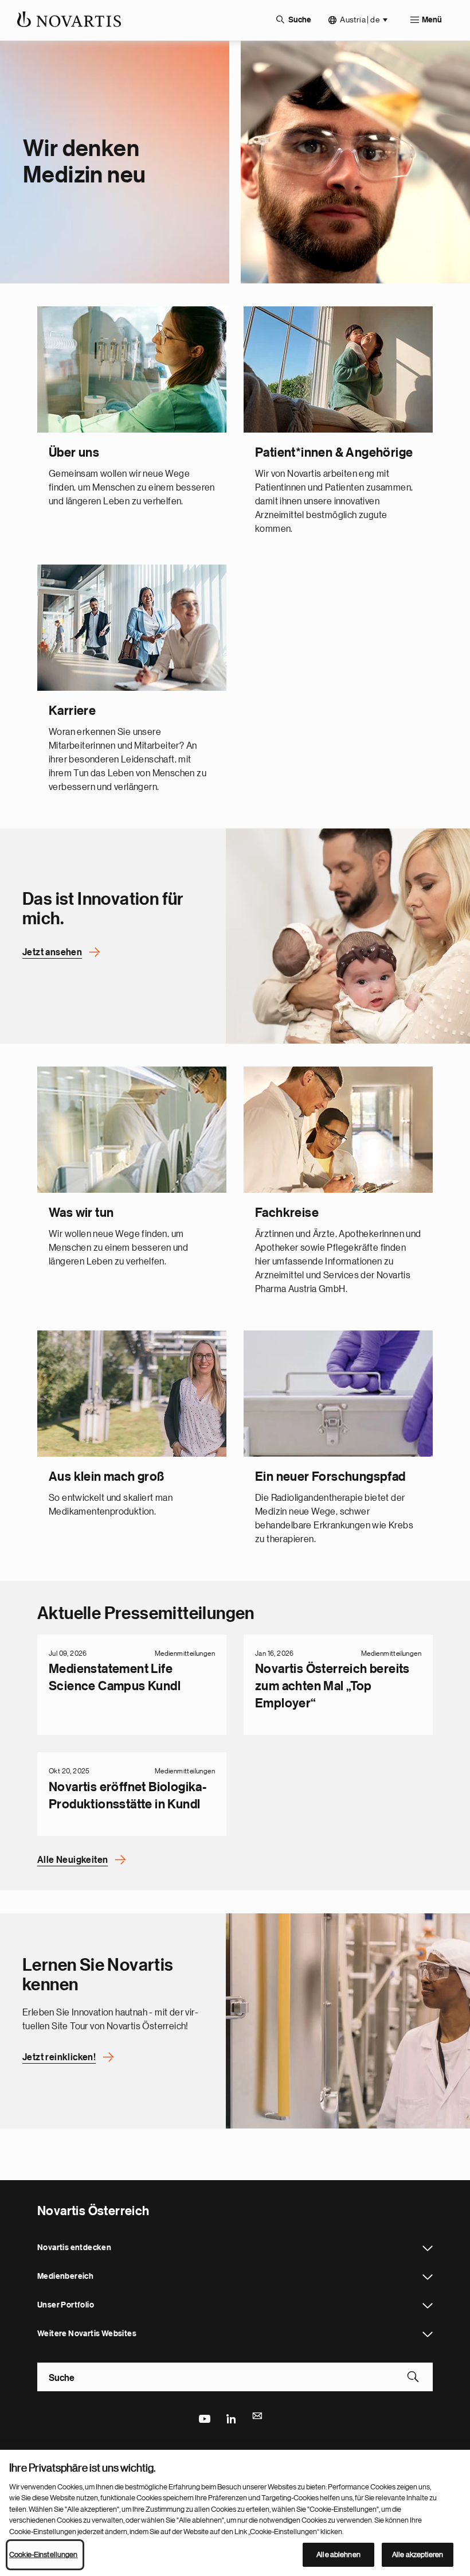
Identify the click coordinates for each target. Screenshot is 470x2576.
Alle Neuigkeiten (73, 1860)
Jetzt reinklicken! (59, 2057)
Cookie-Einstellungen (44, 2554)
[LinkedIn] (231, 2418)
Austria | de (360, 20)
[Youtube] (204, 2418)
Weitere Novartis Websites (428, 2334)
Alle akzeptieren (418, 2554)
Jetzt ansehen (52, 952)
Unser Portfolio (428, 2306)
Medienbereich (428, 2277)
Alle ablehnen (338, 2554)
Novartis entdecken (428, 2248)
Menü (432, 20)
